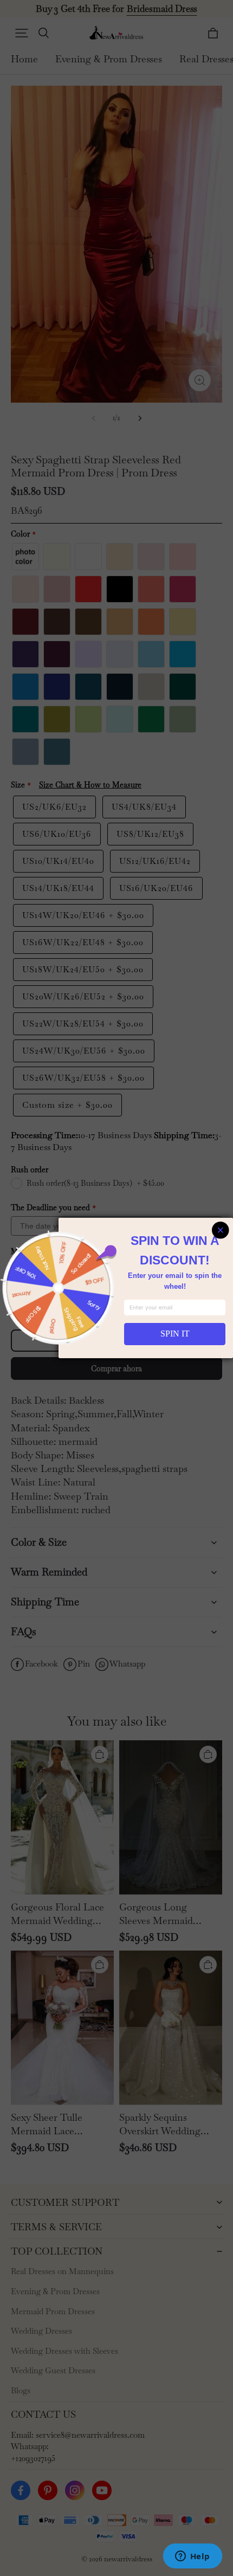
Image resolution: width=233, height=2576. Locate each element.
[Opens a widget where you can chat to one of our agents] (192, 2557)
